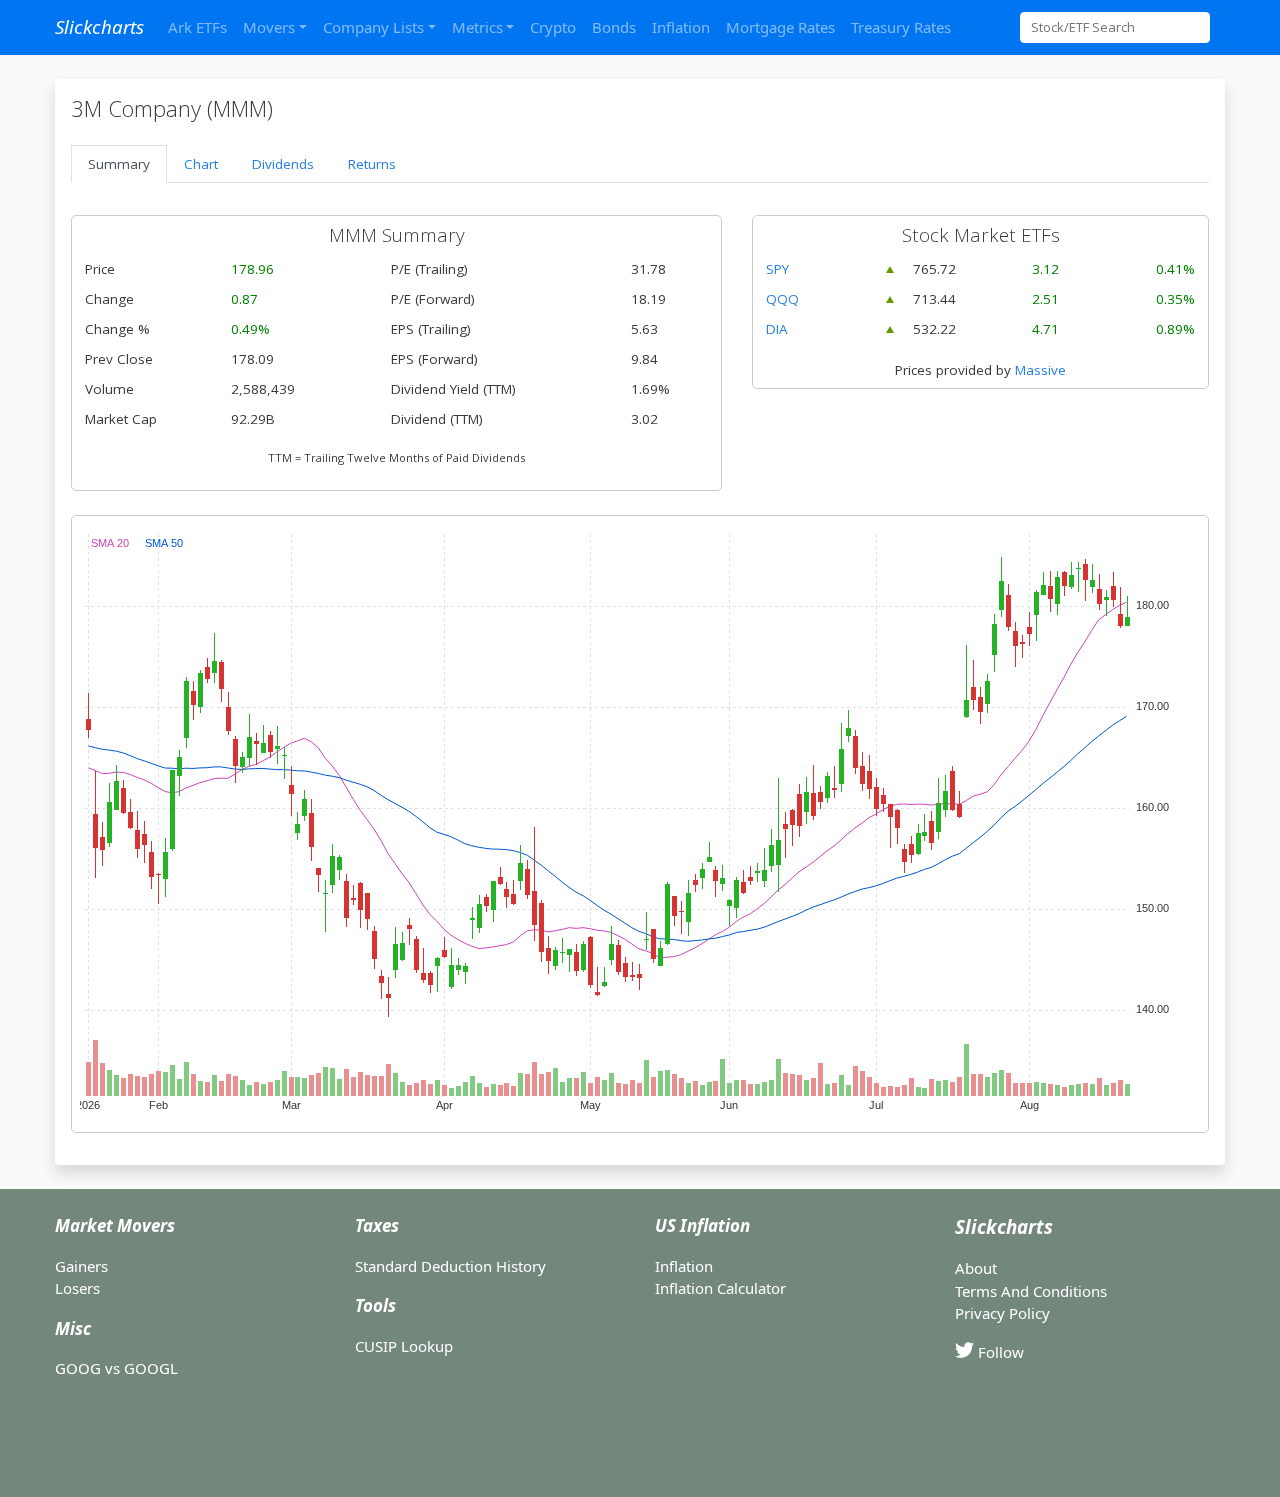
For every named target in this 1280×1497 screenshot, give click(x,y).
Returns (372, 164)
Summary (119, 164)
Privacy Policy (1002, 1313)
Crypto (553, 27)
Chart (201, 164)
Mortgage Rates (780, 27)
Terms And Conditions (1031, 1291)
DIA (777, 329)
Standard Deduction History (450, 1266)
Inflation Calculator (720, 1288)
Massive (1040, 370)
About (976, 1268)
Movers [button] (269, 27)
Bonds (614, 27)
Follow (999, 1352)
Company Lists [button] (373, 27)
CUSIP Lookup (404, 1346)
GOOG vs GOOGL (116, 1368)
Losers (77, 1288)
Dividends (283, 164)
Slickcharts (99, 26)
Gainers (81, 1266)
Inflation (681, 27)
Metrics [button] (477, 27)
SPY (777, 269)
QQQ (782, 299)
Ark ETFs (197, 27)
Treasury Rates (901, 27)
